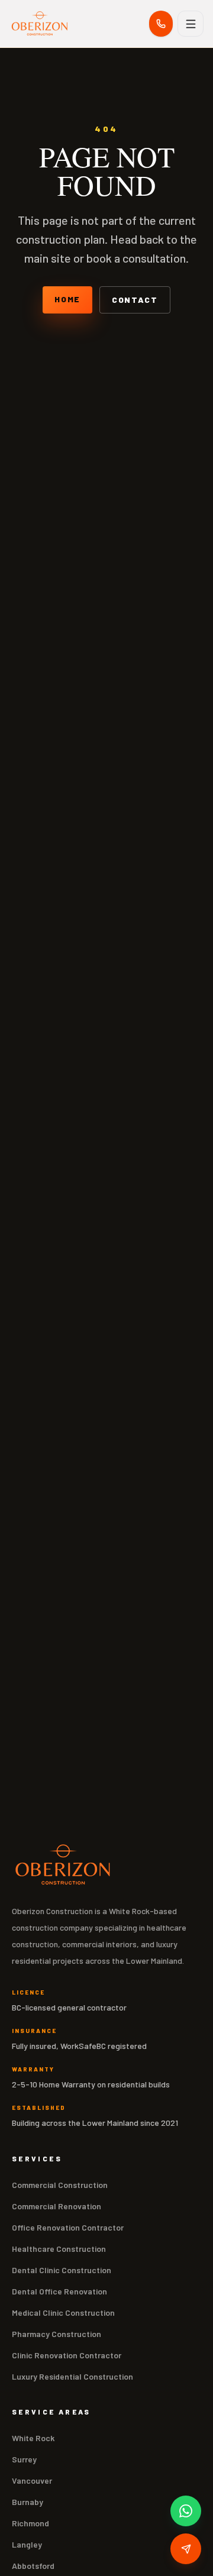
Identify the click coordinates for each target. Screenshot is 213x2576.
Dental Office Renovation (59, 2291)
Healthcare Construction (59, 2249)
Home (67, 299)
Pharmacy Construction (57, 2334)
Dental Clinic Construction (62, 2270)
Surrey (24, 2459)
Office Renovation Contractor (68, 2227)
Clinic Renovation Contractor (67, 2355)
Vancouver (32, 2480)
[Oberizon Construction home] (40, 24)
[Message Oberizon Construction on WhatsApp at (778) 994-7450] (186, 2511)
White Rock (33, 2438)
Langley (27, 2544)
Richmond (30, 2523)
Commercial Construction (60, 2185)
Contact (135, 300)
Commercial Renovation (57, 2206)
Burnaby (28, 2502)
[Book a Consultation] (186, 2549)
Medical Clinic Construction (63, 2312)
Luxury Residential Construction (72, 2376)
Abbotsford (33, 2566)
